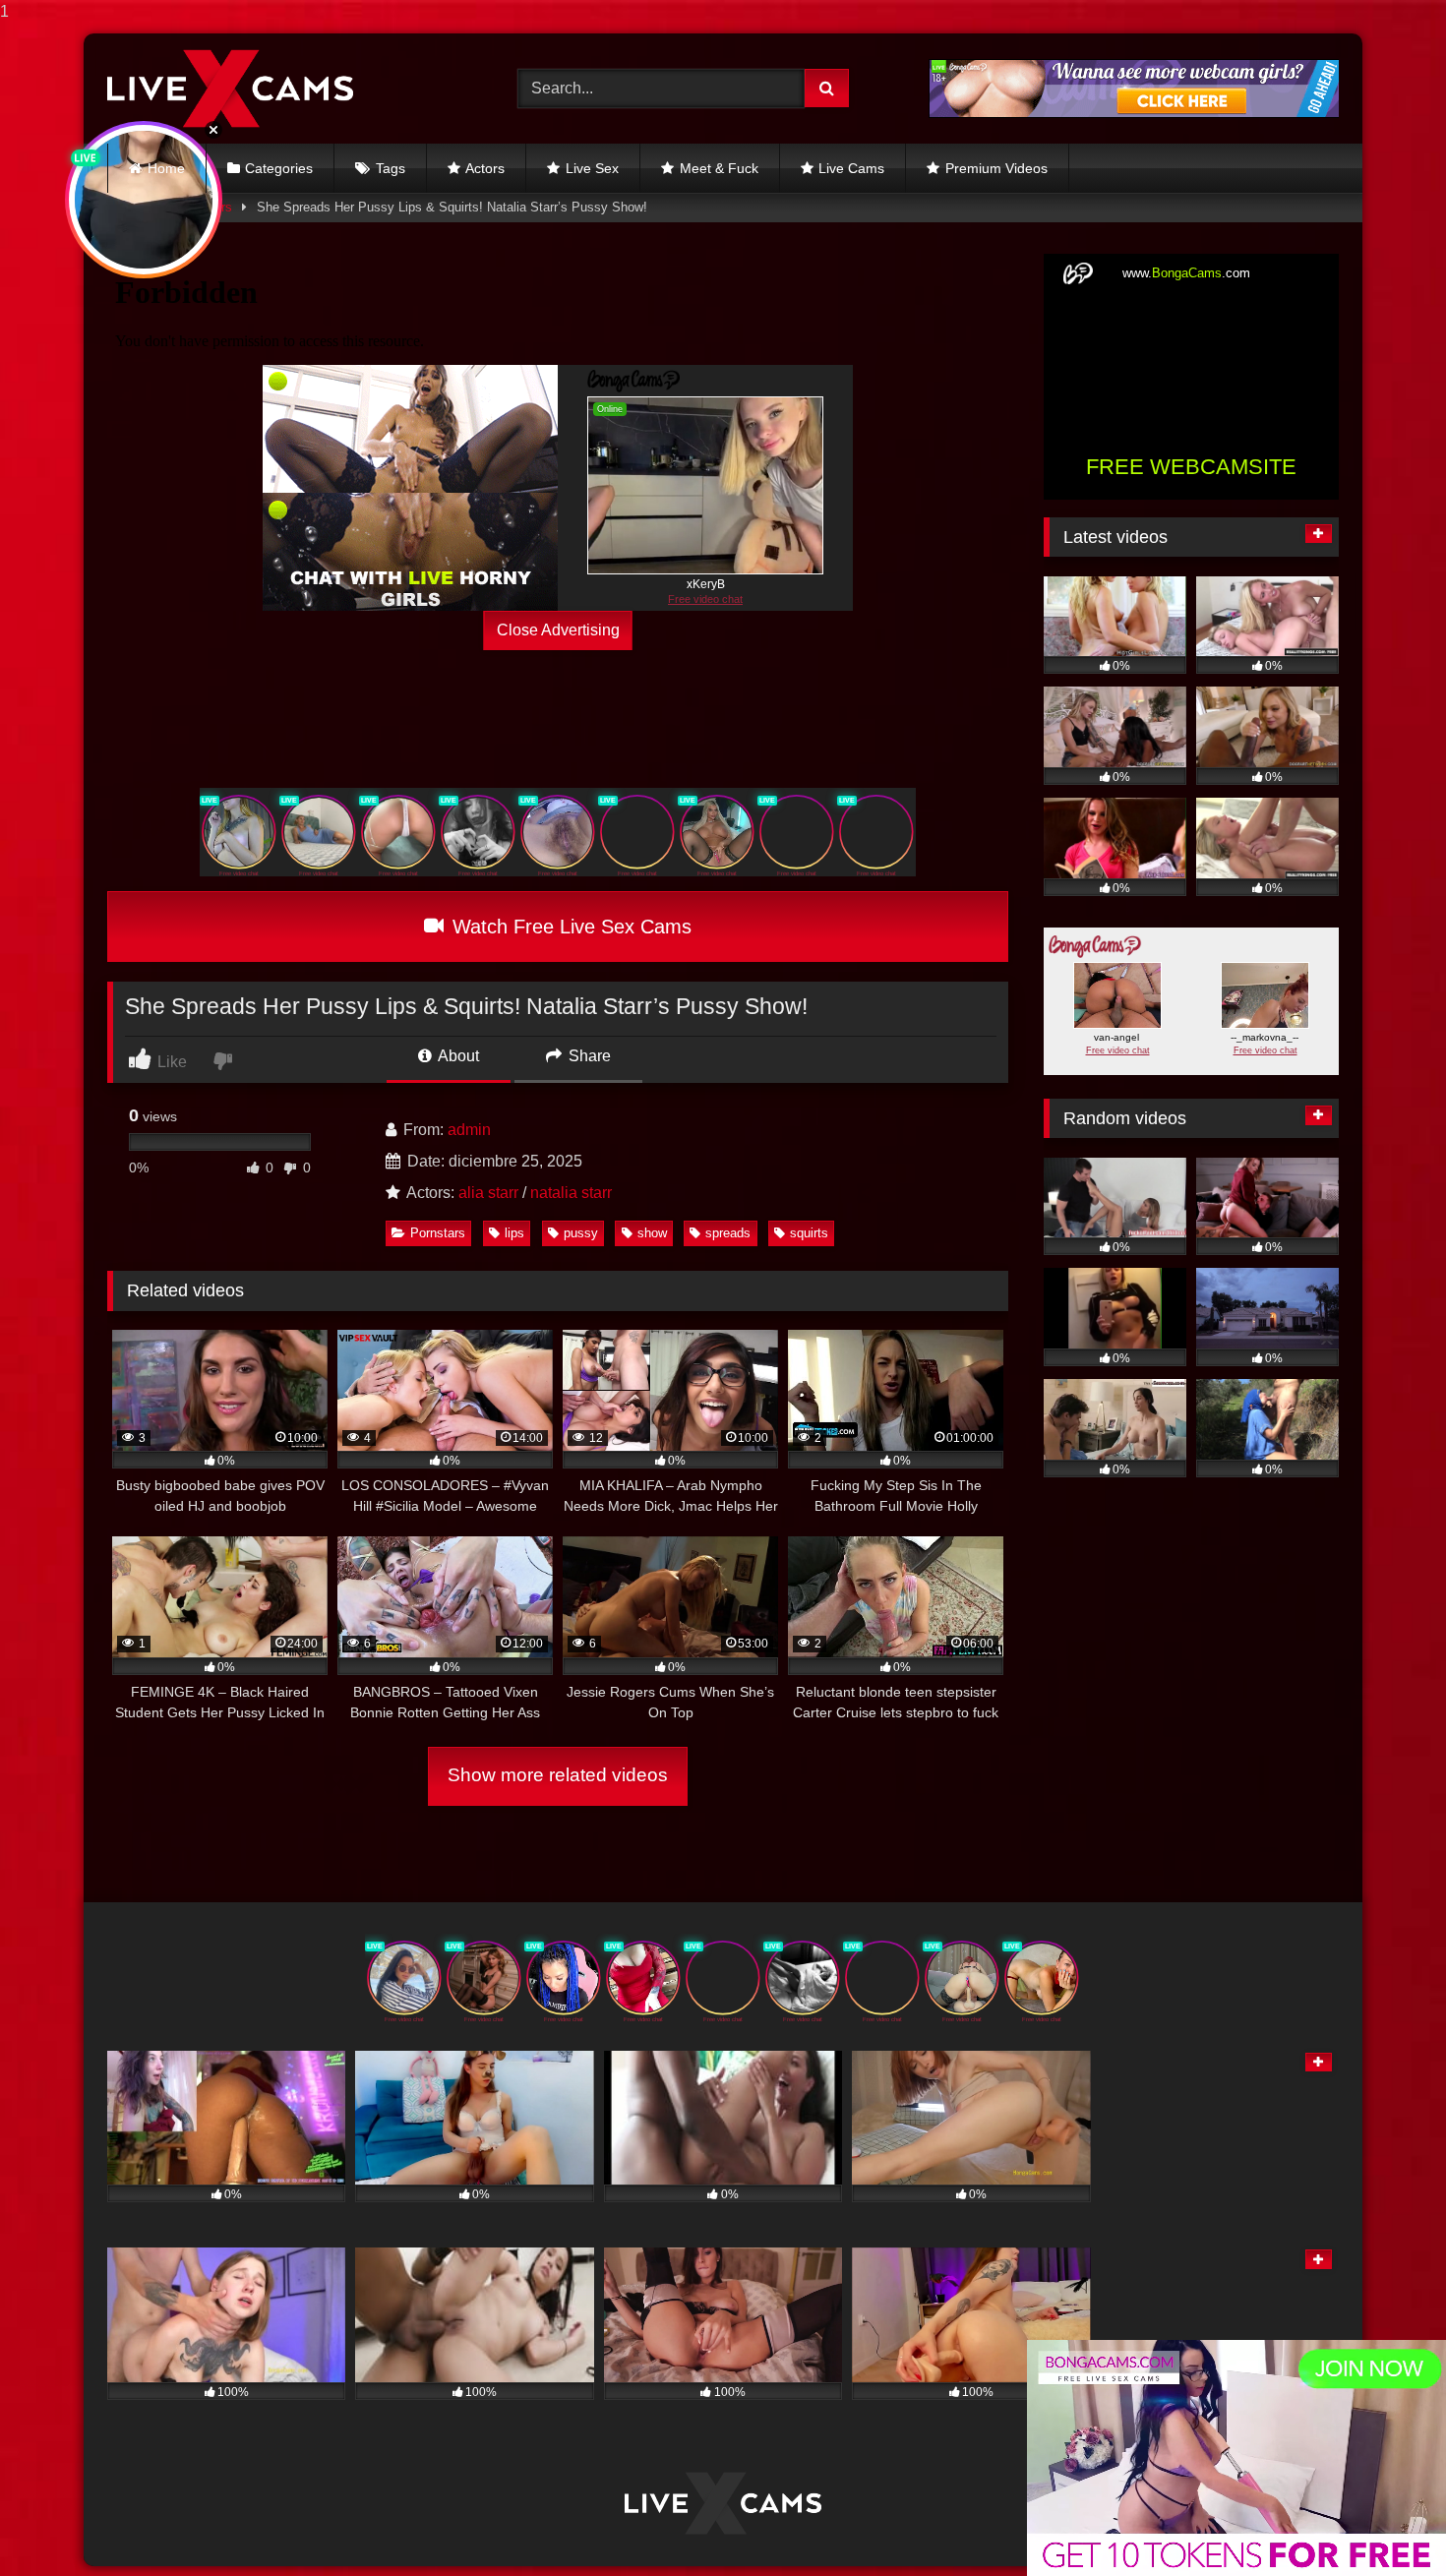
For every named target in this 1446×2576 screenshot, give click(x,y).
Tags (391, 168)
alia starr (488, 1193)
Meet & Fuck (719, 168)
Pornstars (438, 1233)
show (652, 1233)
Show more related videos (558, 1775)
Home (166, 168)
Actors (485, 168)
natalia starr (571, 1193)
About (457, 1056)
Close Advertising (558, 630)
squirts (809, 1233)
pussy (581, 1233)
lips (514, 1233)
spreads (728, 1233)
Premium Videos (996, 168)
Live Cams (851, 168)
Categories (279, 168)
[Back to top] (1385, 2521)
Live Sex (592, 168)
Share (588, 1056)
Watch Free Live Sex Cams (569, 927)
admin (469, 1130)
